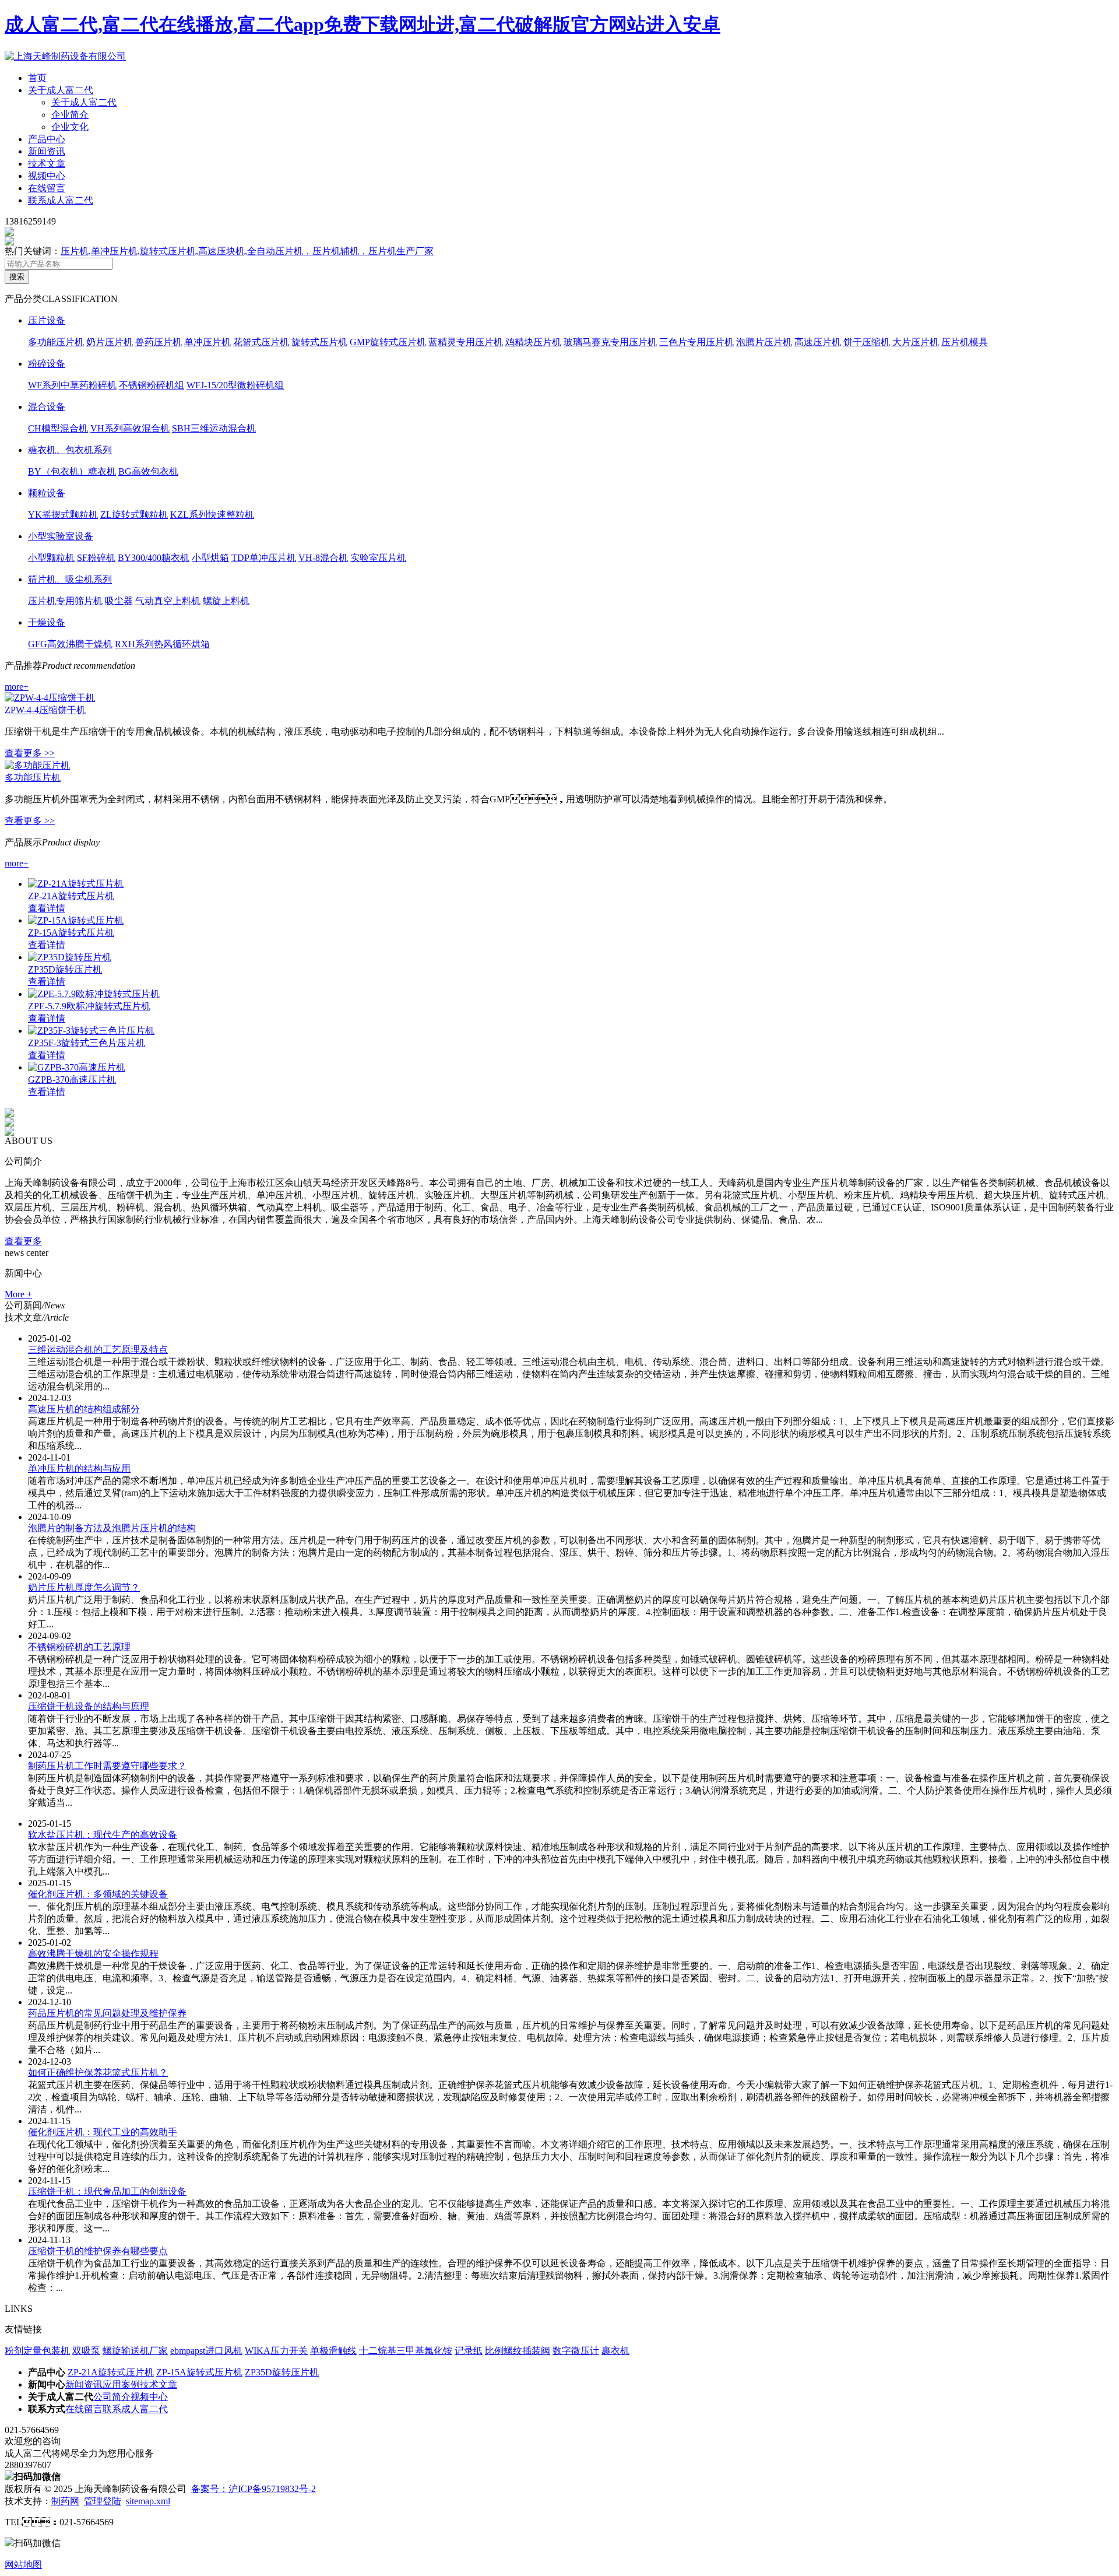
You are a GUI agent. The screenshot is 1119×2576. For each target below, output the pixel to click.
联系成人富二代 (61, 200)
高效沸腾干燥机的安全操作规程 (93, 1954)
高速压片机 (818, 342)
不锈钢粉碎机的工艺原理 (79, 1647)
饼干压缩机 (867, 342)
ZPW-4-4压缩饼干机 (45, 710)
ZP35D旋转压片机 (65, 969)
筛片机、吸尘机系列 (70, 579)
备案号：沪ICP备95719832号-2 (254, 2489)
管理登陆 (103, 2501)
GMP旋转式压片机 (388, 342)
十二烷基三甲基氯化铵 (406, 2351)
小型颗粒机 (51, 558)
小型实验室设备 (61, 536)
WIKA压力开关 (276, 2351)
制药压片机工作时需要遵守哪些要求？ (107, 1766)
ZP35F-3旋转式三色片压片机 (87, 1043)
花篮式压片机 (261, 342)
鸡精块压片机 (533, 342)
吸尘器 (119, 601)
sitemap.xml (148, 2501)
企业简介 (70, 115)
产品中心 (47, 139)
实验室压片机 (378, 558)
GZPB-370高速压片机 (72, 1080)
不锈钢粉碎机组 (152, 385)
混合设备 (47, 407)
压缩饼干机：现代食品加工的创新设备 (107, 2191)
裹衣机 (615, 2351)
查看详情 (47, 908)
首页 (37, 78)
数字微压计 (576, 2351)
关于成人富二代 (61, 90)
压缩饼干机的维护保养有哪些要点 (98, 2251)
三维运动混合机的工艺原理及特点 (98, 1350)
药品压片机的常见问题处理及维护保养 (107, 2013)
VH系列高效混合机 (130, 428)
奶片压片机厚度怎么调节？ (84, 1587)
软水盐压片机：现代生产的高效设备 (103, 1835)
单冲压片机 (207, 342)
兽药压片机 (159, 342)
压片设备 (47, 320)
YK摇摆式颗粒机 (63, 515)
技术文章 (47, 164)
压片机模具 (965, 342)
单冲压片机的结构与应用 (79, 1468)
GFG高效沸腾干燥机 (70, 644)
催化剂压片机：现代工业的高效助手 (103, 2132)
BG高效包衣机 (148, 471)
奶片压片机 (110, 342)
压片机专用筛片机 (65, 601)
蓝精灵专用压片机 (466, 342)
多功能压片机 (56, 342)
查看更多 (23, 1241)
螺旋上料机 (226, 601)
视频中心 (47, 176)
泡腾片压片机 (764, 342)
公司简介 (112, 2397)
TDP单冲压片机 (264, 558)
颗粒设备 (47, 493)
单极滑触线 (333, 2351)
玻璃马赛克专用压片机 (610, 342)
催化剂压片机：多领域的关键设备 (98, 1894)
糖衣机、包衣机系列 (70, 450)
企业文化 (70, 127)
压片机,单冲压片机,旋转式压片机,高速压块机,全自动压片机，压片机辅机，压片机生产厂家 (247, 251)
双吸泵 (86, 2351)
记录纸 (469, 2351)
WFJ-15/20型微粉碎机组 (235, 385)
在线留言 (47, 188)
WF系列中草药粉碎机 (72, 385)
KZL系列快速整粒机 (212, 515)
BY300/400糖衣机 (154, 558)
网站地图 (23, 2565)
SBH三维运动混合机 (214, 428)
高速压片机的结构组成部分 (84, 1409)
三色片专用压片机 (696, 342)
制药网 (65, 2501)
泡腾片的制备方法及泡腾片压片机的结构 (112, 1528)
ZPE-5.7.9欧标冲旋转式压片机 (89, 1006)
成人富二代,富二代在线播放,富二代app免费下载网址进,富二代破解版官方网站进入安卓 (363, 24)
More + (18, 1294)
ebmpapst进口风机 (206, 2351)
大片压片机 (916, 342)
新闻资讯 (47, 151)
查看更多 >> (30, 753)
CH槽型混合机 (58, 428)
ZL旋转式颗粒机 (134, 515)
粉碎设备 (47, 364)
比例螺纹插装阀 (518, 2351)
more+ (17, 687)
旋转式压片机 (319, 342)
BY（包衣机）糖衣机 (72, 471)
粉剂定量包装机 (37, 2351)
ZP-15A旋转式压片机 (71, 933)
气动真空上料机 (168, 601)
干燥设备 (47, 622)
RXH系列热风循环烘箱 (162, 644)
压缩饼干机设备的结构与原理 (89, 1706)
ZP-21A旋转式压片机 (71, 896)
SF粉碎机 (96, 558)
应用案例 (121, 2384)
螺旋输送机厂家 (135, 2351)
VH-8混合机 (323, 558)
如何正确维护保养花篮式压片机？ (98, 2073)
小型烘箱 (210, 558)
